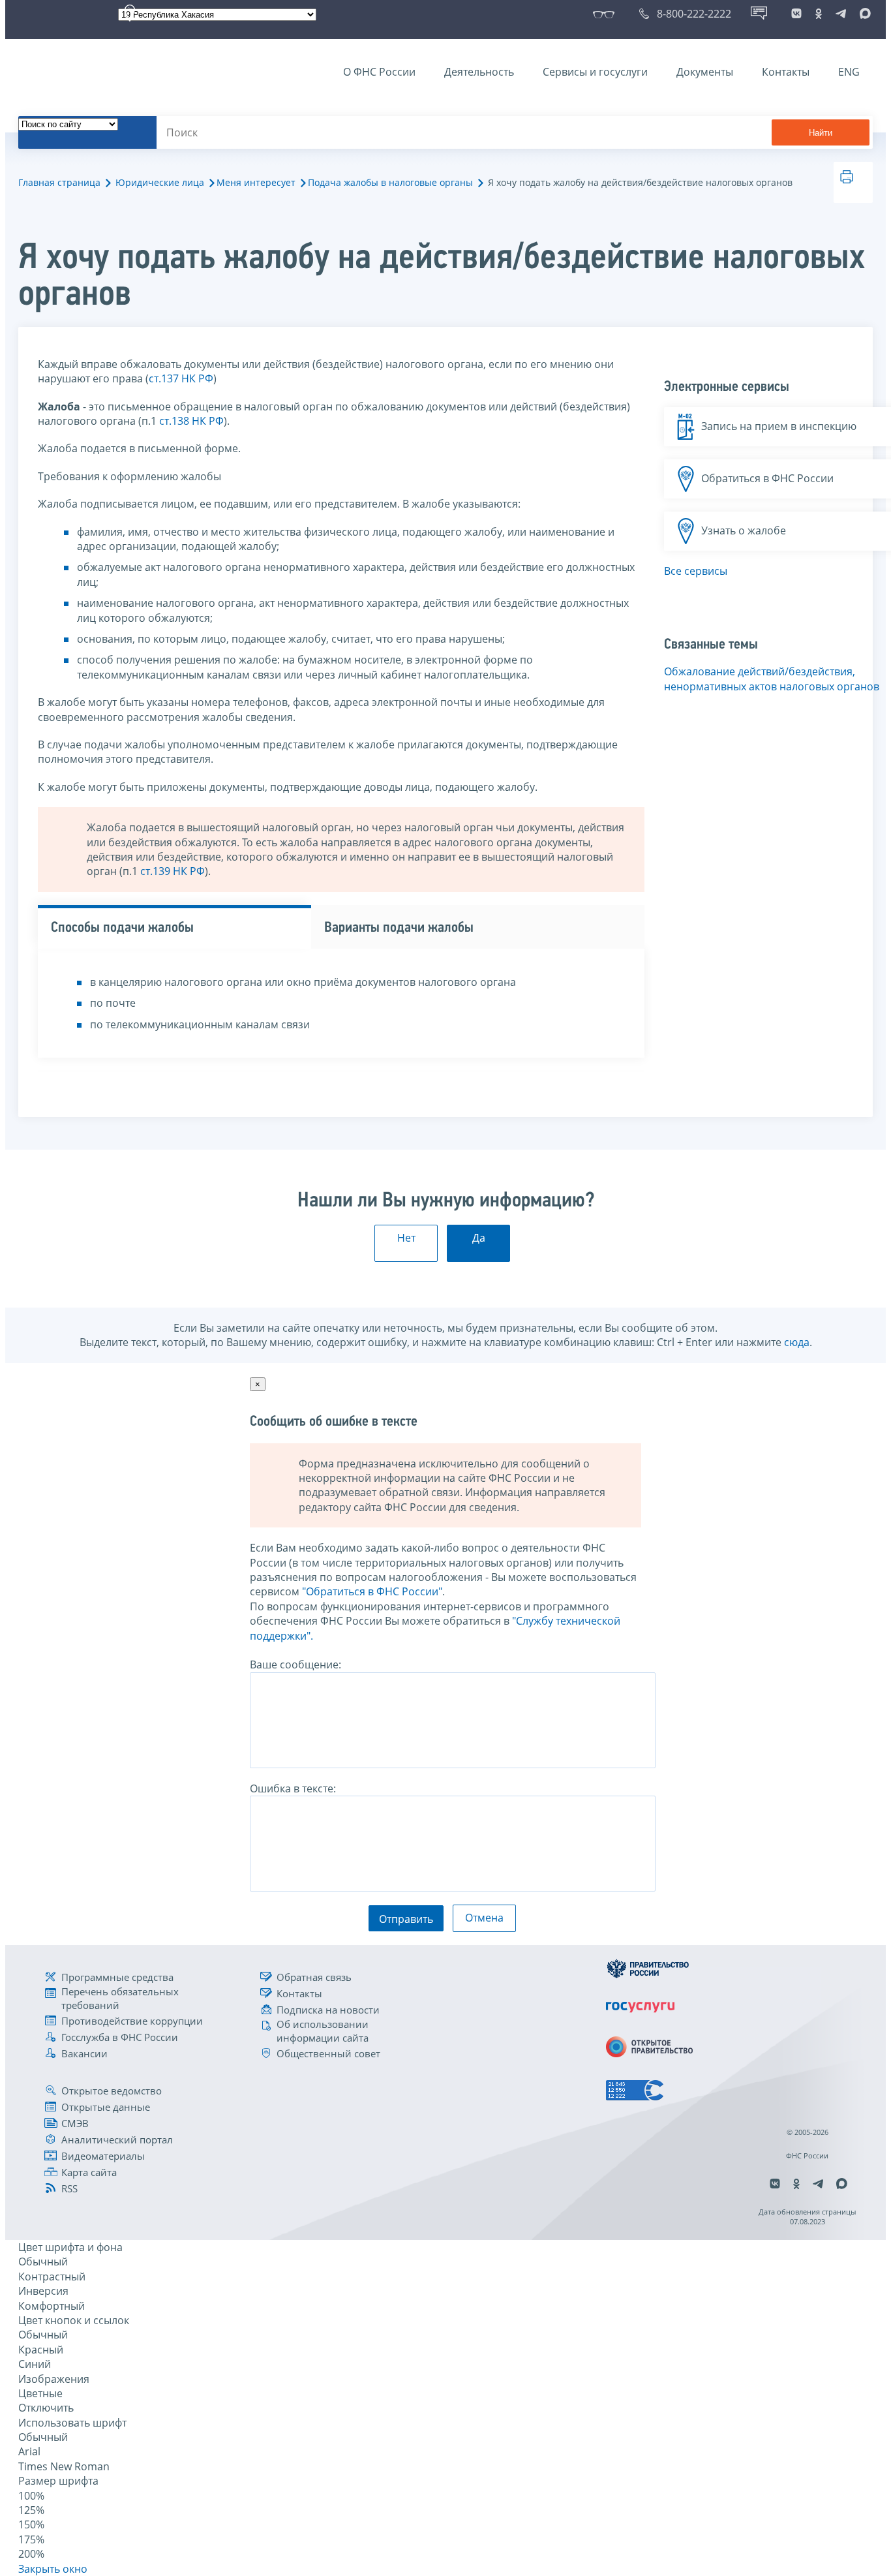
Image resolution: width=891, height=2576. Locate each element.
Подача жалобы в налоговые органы (390, 182)
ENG (849, 72)
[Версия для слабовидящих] (606, 14)
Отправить (406, 1919)
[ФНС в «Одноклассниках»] (819, 14)
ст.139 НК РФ (173, 871)
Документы (705, 72)
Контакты (786, 72)
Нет (406, 1238)
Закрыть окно (53, 2569)
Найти (821, 133)
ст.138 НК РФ (191, 421)
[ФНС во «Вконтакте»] (796, 14)
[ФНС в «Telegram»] (841, 14)
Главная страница (59, 182)
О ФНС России (379, 72)
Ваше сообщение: (295, 1664)
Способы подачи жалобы (122, 928)
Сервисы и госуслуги (595, 72)
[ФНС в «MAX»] (863, 14)
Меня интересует (256, 182)
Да (479, 1238)
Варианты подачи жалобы (399, 928)
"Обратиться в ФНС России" (372, 1591)
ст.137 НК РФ (181, 378)
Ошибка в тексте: (293, 1788)
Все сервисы (696, 571)
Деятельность (479, 72)
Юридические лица (160, 182)
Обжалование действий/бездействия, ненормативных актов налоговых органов (772, 679)
